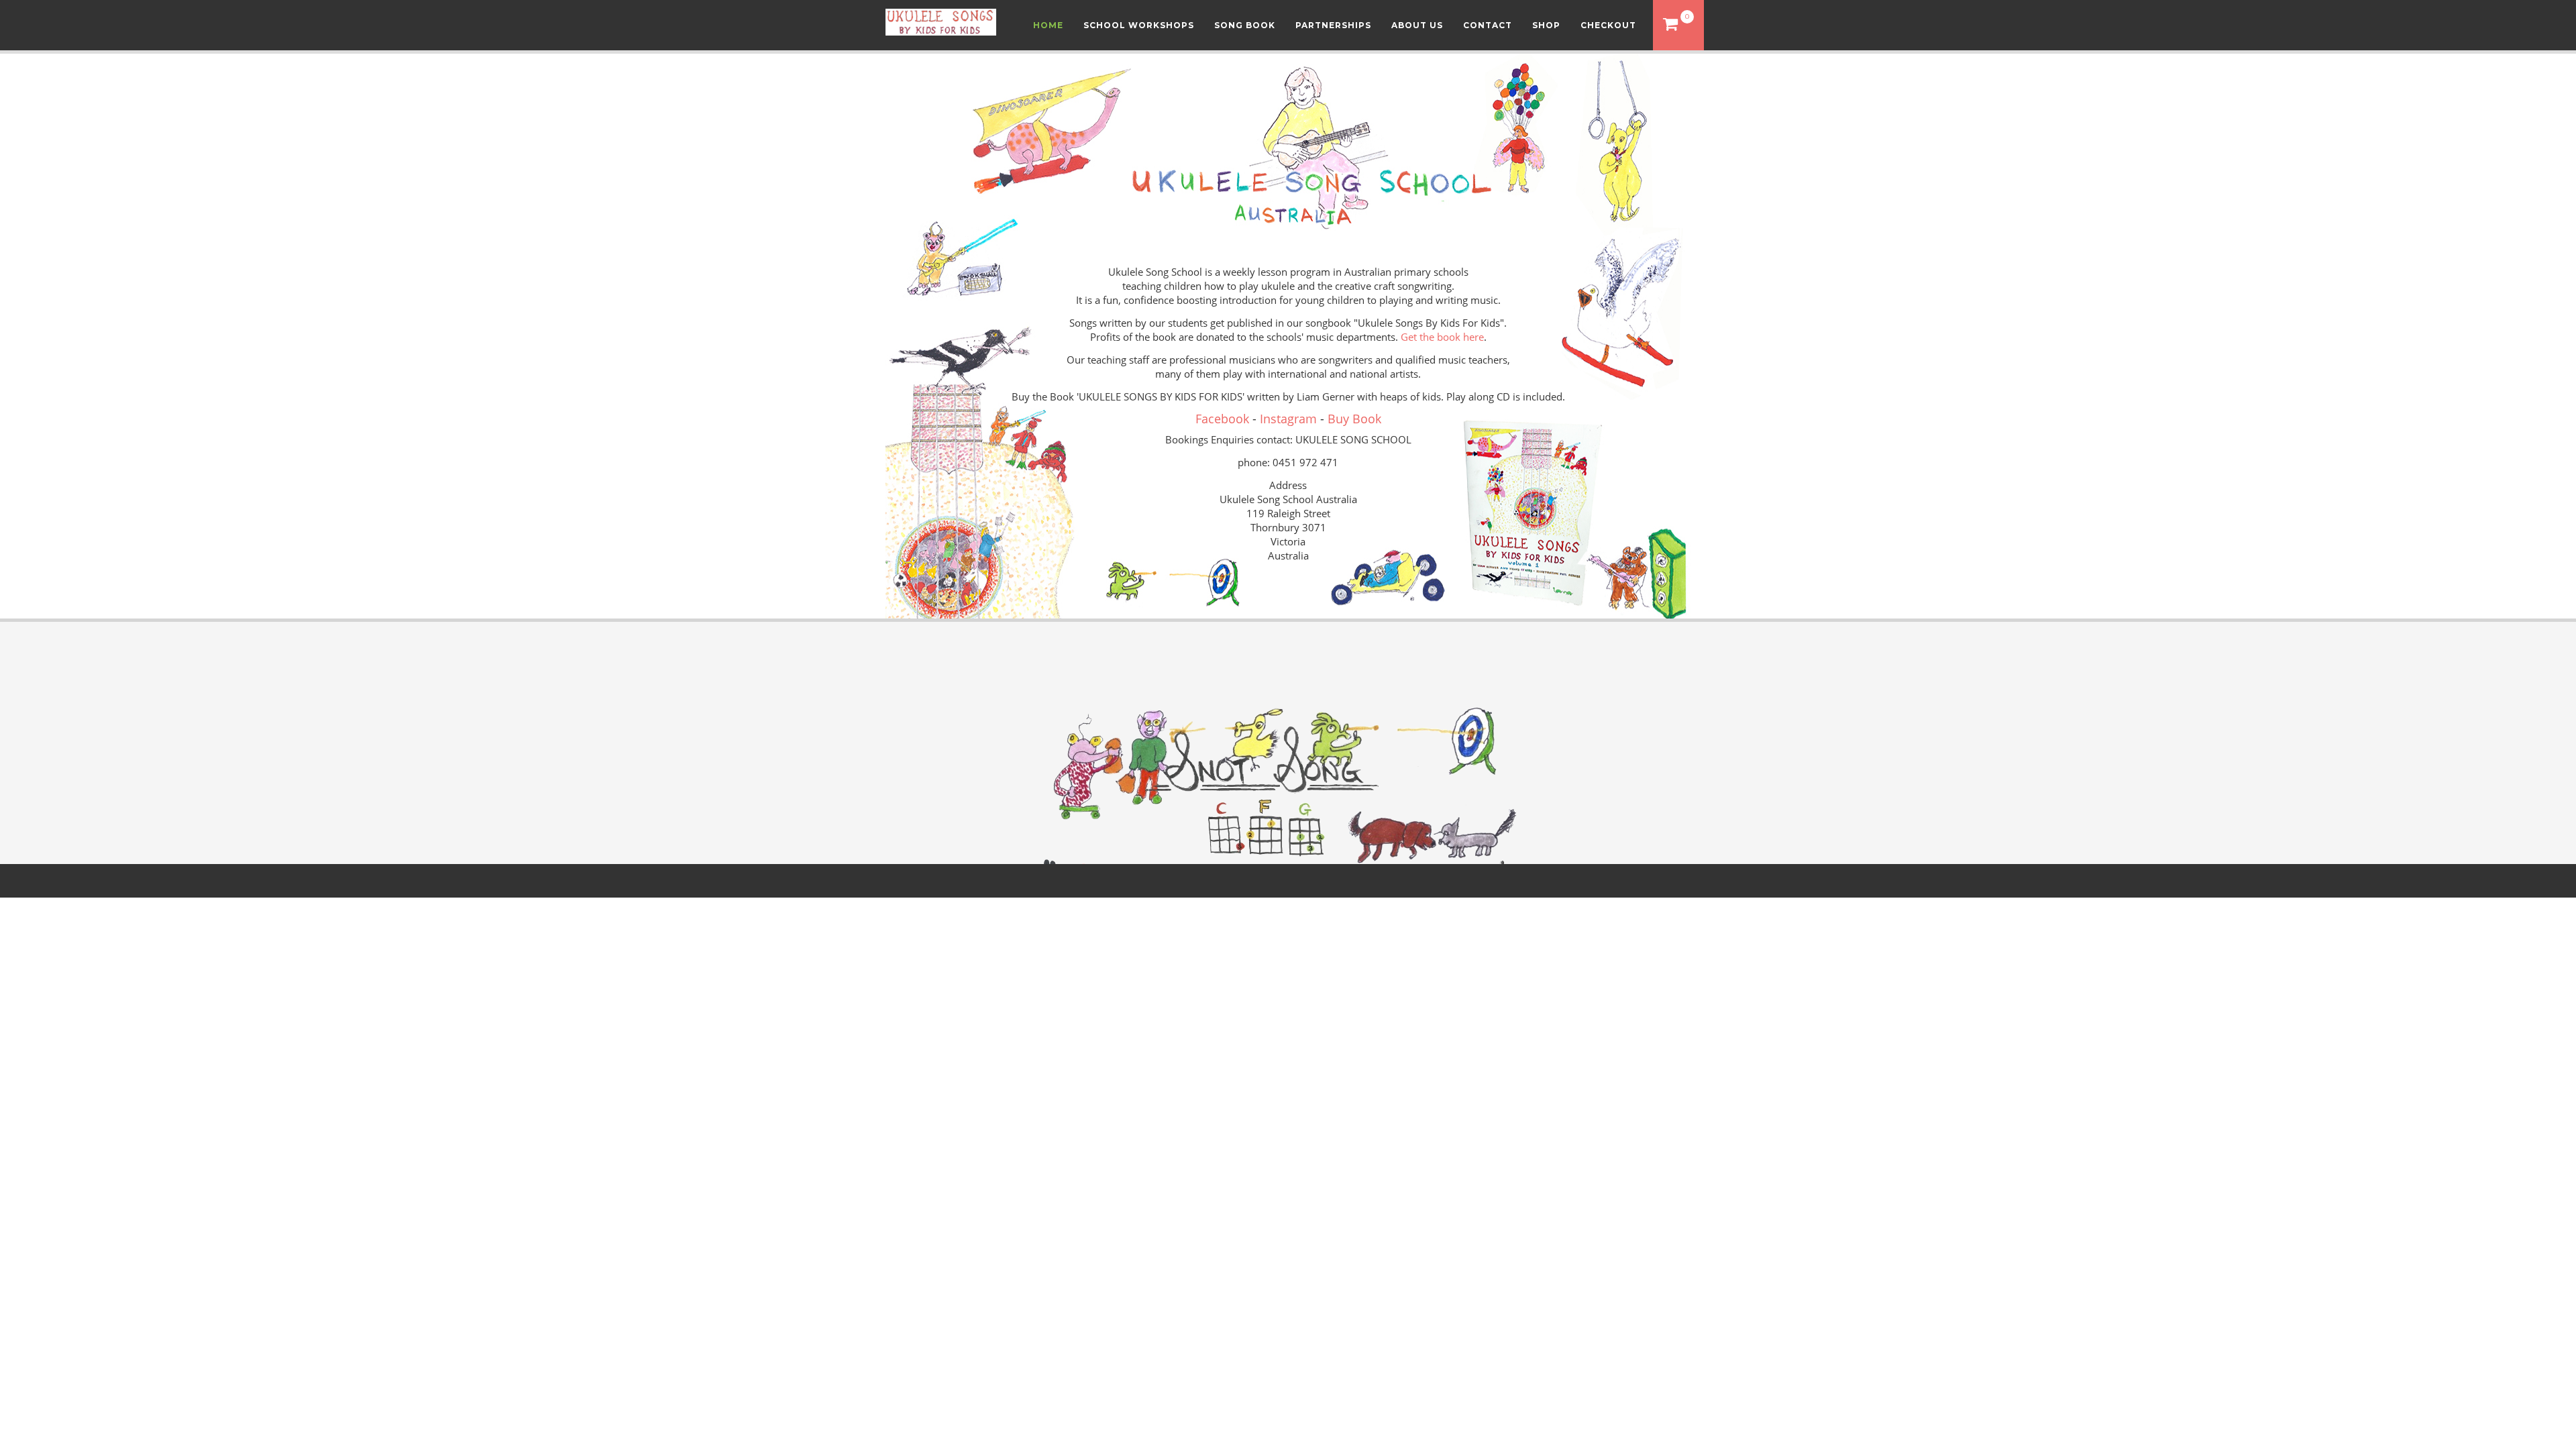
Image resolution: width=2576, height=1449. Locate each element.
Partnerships (1333, 25)
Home (1048, 25)
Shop (1546, 25)
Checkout (1608, 25)
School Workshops (1139, 25)
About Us (1417, 25)
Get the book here (1442, 337)
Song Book (1245, 25)
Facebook (1222, 419)
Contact (1488, 25)
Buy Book (1354, 419)
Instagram (1288, 419)
